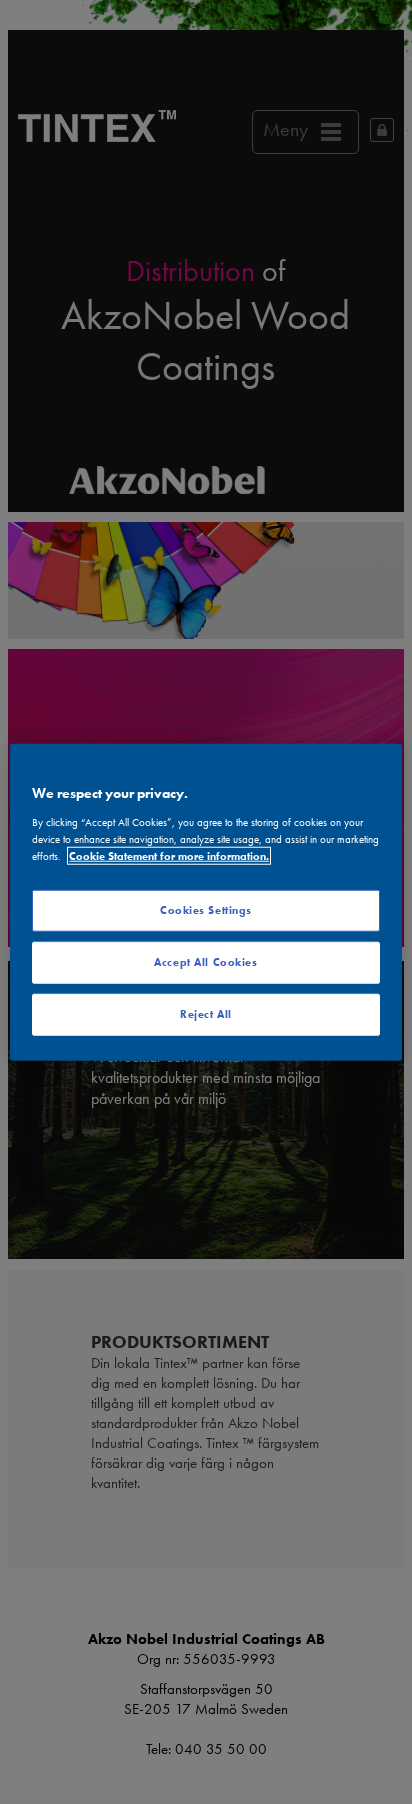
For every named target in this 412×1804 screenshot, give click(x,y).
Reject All (206, 1013)
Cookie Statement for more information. (169, 855)
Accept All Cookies (205, 961)
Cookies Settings (206, 910)
